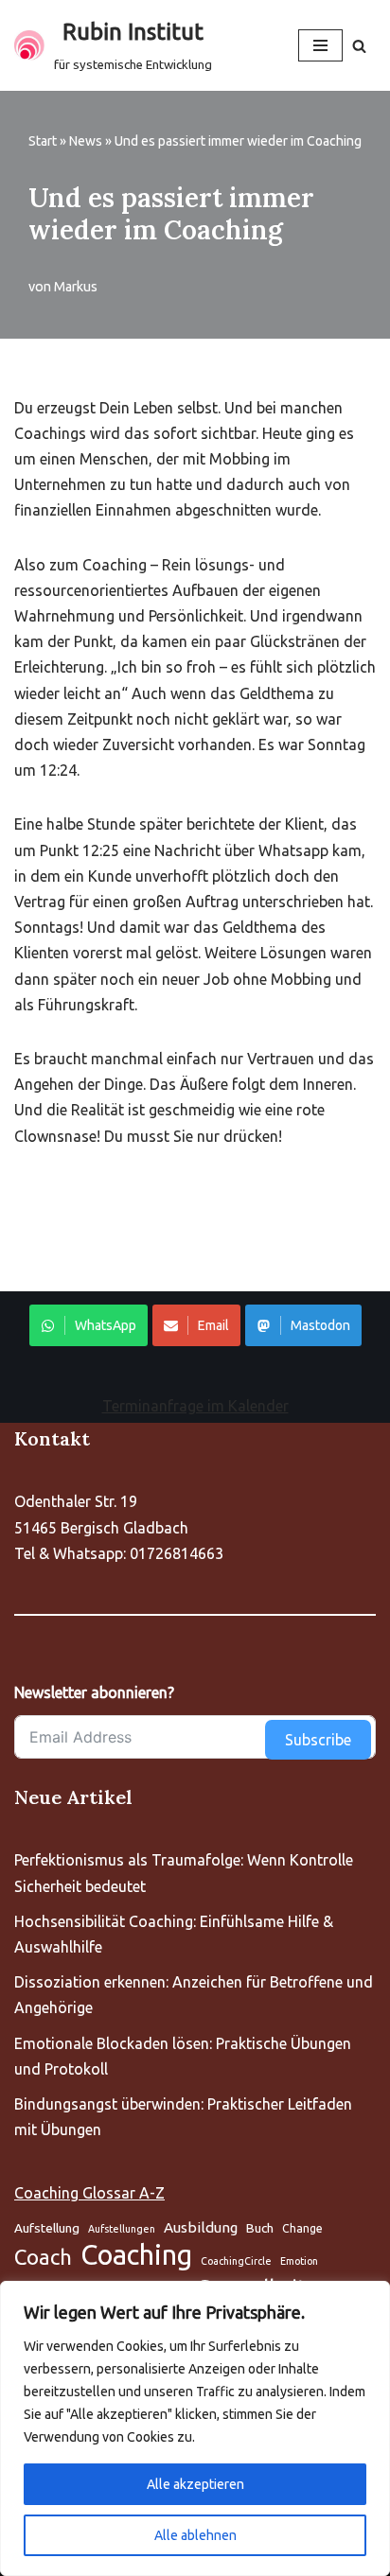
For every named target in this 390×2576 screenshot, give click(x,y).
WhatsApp (106, 1325)
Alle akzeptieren (195, 2484)
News (86, 141)
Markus (76, 287)
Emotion (299, 2261)
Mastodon (320, 1325)
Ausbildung (201, 2227)
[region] (195, 2428)
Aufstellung (47, 2228)
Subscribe (318, 1740)
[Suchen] (359, 46)
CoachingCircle (236, 2261)
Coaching (136, 2255)
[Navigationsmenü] (320, 45)
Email (213, 1325)
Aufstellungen (122, 2229)
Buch (260, 2228)
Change (302, 2228)
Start (43, 141)
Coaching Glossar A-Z (89, 2193)
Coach (43, 2257)
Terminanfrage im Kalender (195, 1406)
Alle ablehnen (195, 2535)
